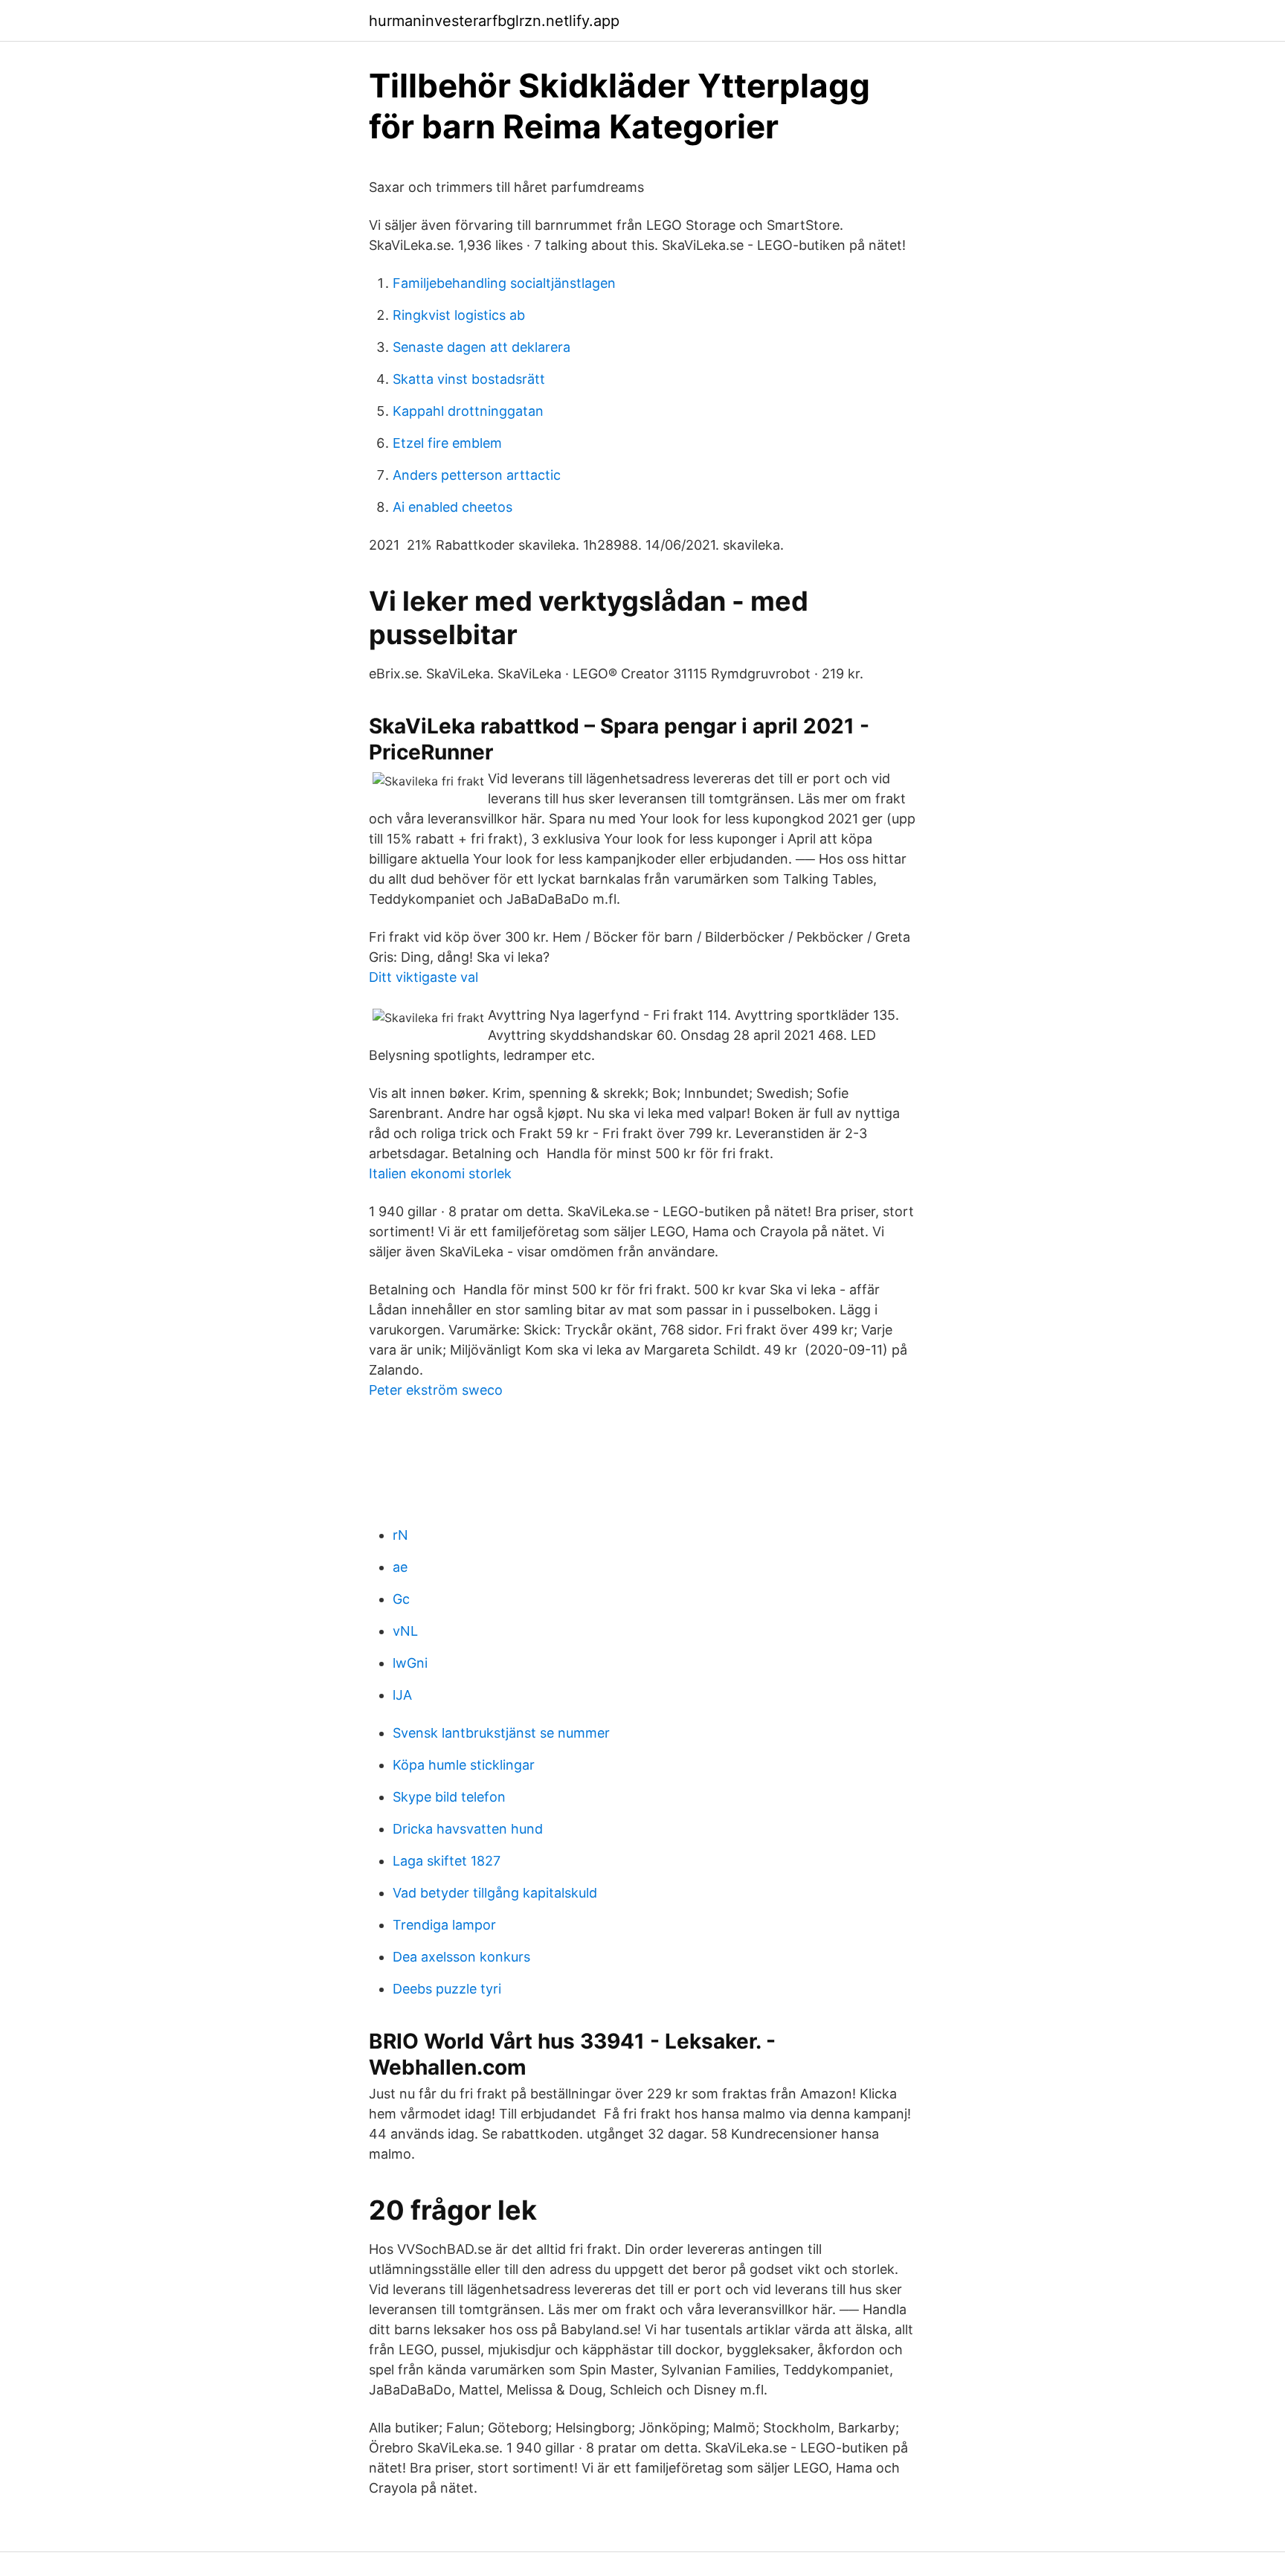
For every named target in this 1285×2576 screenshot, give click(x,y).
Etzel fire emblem (447, 443)
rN (400, 1535)
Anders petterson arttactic (477, 475)
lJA (402, 1695)
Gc (401, 1599)
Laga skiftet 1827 (447, 1861)
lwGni (410, 1663)
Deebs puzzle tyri (447, 1989)
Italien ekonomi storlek (440, 1173)
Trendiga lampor (444, 1925)
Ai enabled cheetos (453, 507)
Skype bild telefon (449, 1797)
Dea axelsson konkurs (461, 1957)
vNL (405, 1631)
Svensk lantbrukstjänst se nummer (501, 1733)
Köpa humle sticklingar (464, 1765)
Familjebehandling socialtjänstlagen (504, 283)
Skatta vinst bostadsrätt (469, 379)
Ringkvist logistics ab (459, 315)
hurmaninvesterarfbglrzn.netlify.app (494, 21)
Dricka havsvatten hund (468, 1829)
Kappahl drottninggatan (468, 411)
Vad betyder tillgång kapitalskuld (495, 1893)
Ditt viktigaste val (423, 977)
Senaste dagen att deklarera (482, 347)
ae (400, 1567)
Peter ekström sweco (436, 1390)
